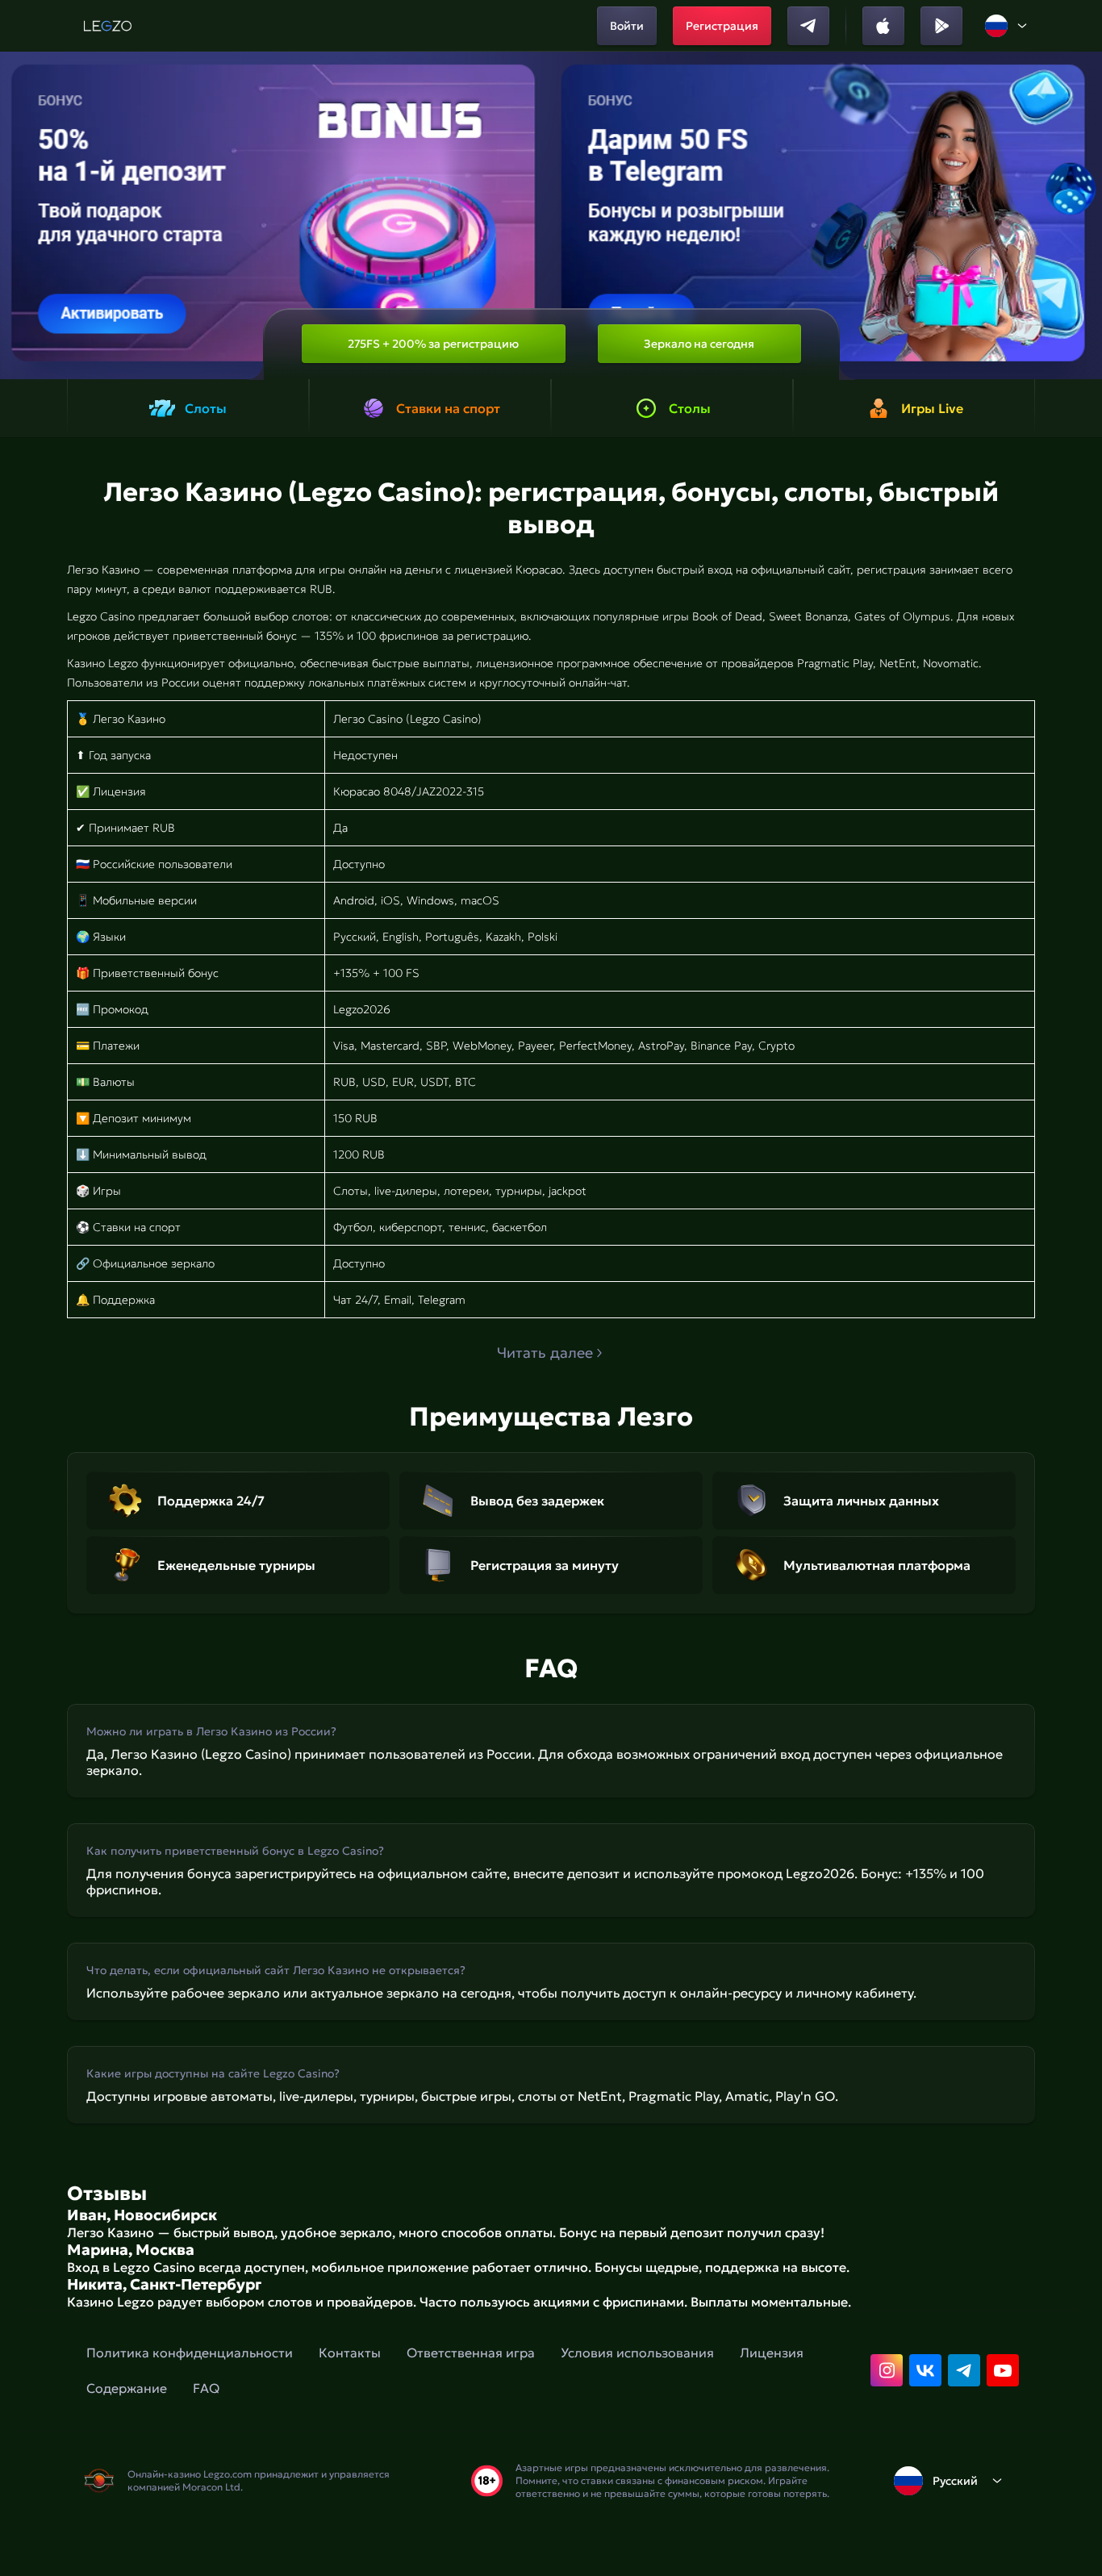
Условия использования (637, 2353)
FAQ (206, 2388)
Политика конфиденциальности (190, 2353)
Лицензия (772, 2353)
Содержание (127, 2388)
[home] (108, 26)
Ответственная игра (471, 2353)
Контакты (350, 2353)
